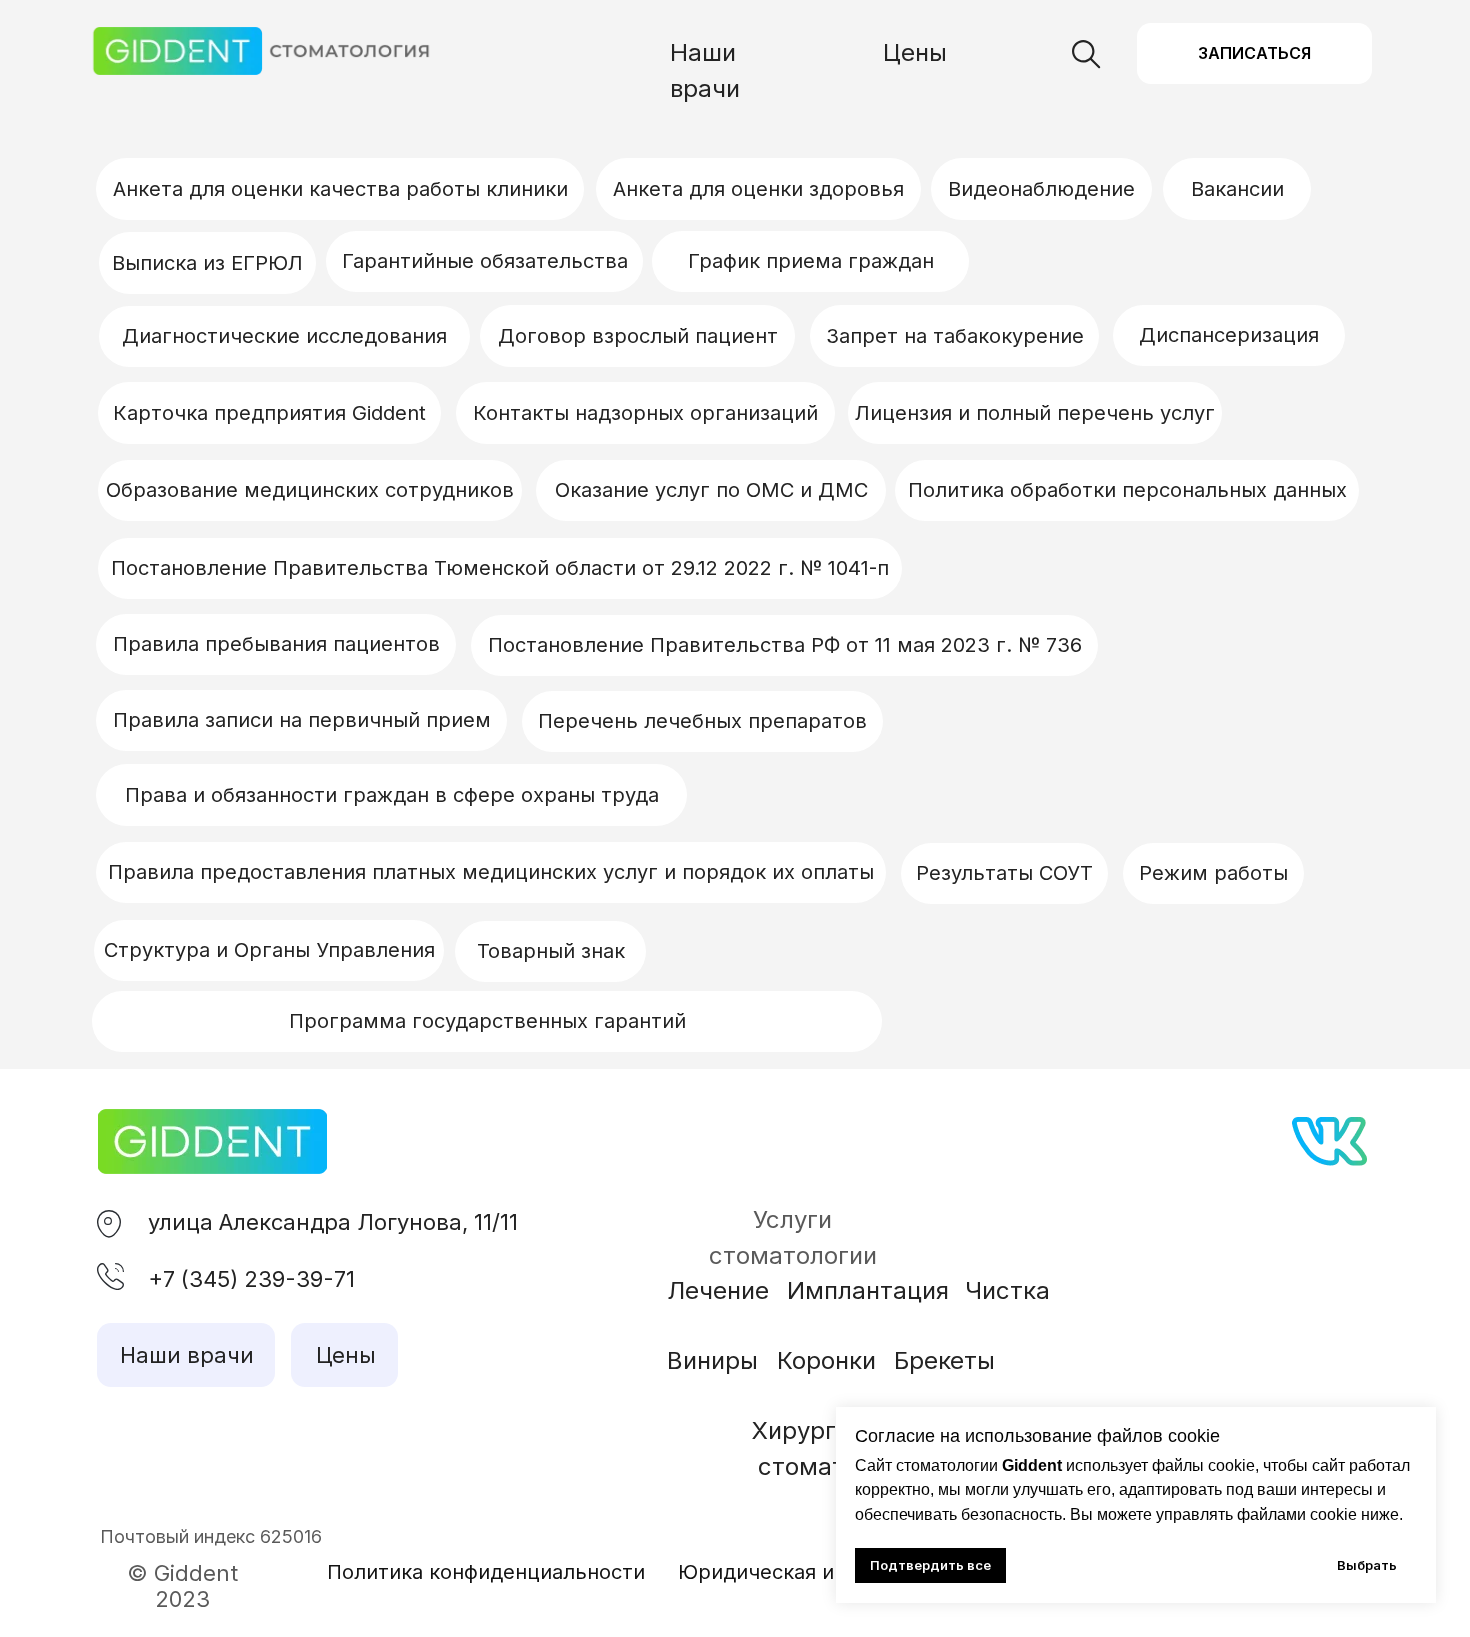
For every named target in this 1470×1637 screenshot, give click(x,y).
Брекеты (944, 1360)
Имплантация (868, 1290)
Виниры (712, 1360)
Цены (915, 52)
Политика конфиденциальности (486, 1572)
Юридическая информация (813, 1572)
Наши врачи (187, 1355)
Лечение (718, 1290)
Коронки (826, 1360)
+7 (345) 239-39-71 (251, 1279)
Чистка (1007, 1290)
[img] (212, 1141)
